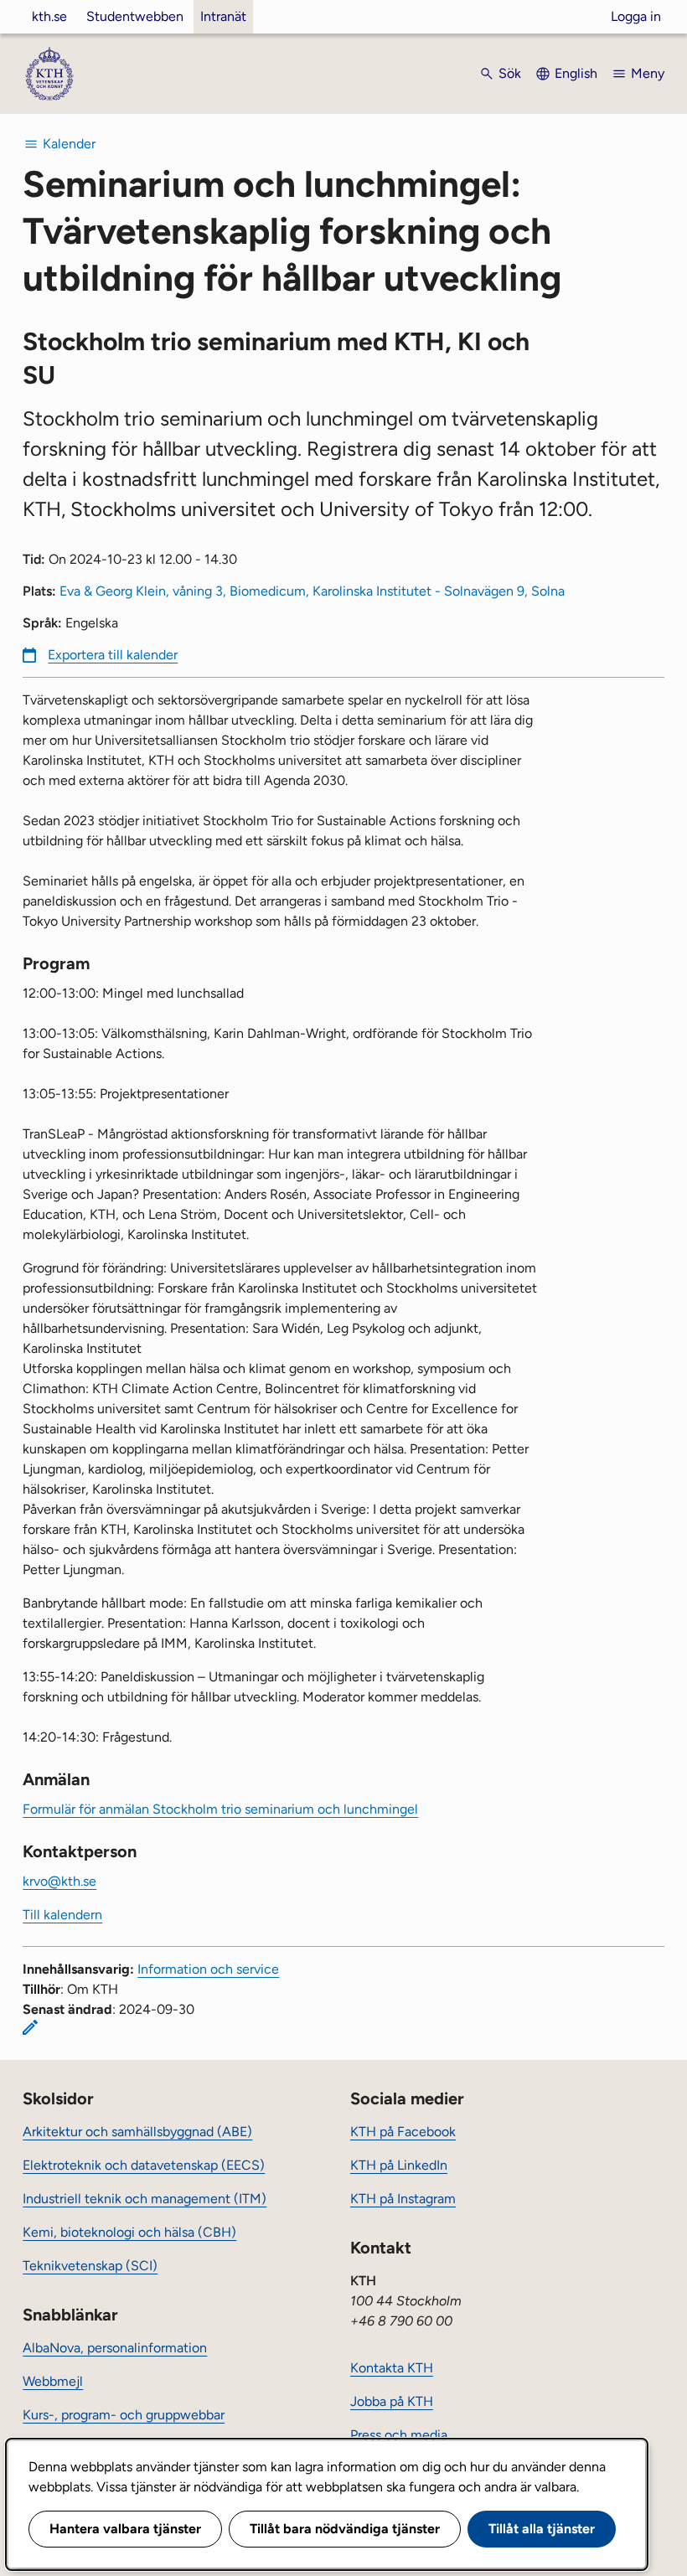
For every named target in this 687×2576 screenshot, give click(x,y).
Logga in (636, 16)
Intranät (223, 16)
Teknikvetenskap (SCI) (90, 2266)
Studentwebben (135, 16)
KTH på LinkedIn (399, 2165)
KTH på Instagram (403, 2199)
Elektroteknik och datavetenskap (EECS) (144, 2165)
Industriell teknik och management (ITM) (145, 2199)
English (576, 73)
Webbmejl (53, 2381)
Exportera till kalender (113, 655)
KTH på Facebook (403, 2132)
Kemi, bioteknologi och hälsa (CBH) (129, 2232)
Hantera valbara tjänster (125, 2529)
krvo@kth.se (59, 1881)
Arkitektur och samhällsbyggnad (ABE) (137, 2132)
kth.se (49, 16)
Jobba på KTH (392, 2401)
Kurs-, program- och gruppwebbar (124, 2415)
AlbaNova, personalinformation (115, 2348)
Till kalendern (62, 1915)
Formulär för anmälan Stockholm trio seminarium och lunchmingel (220, 1809)
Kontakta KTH (392, 2368)
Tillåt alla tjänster (542, 2529)
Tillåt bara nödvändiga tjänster (345, 2529)
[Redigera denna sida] (30, 2027)
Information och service (208, 1969)
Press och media (399, 2435)
